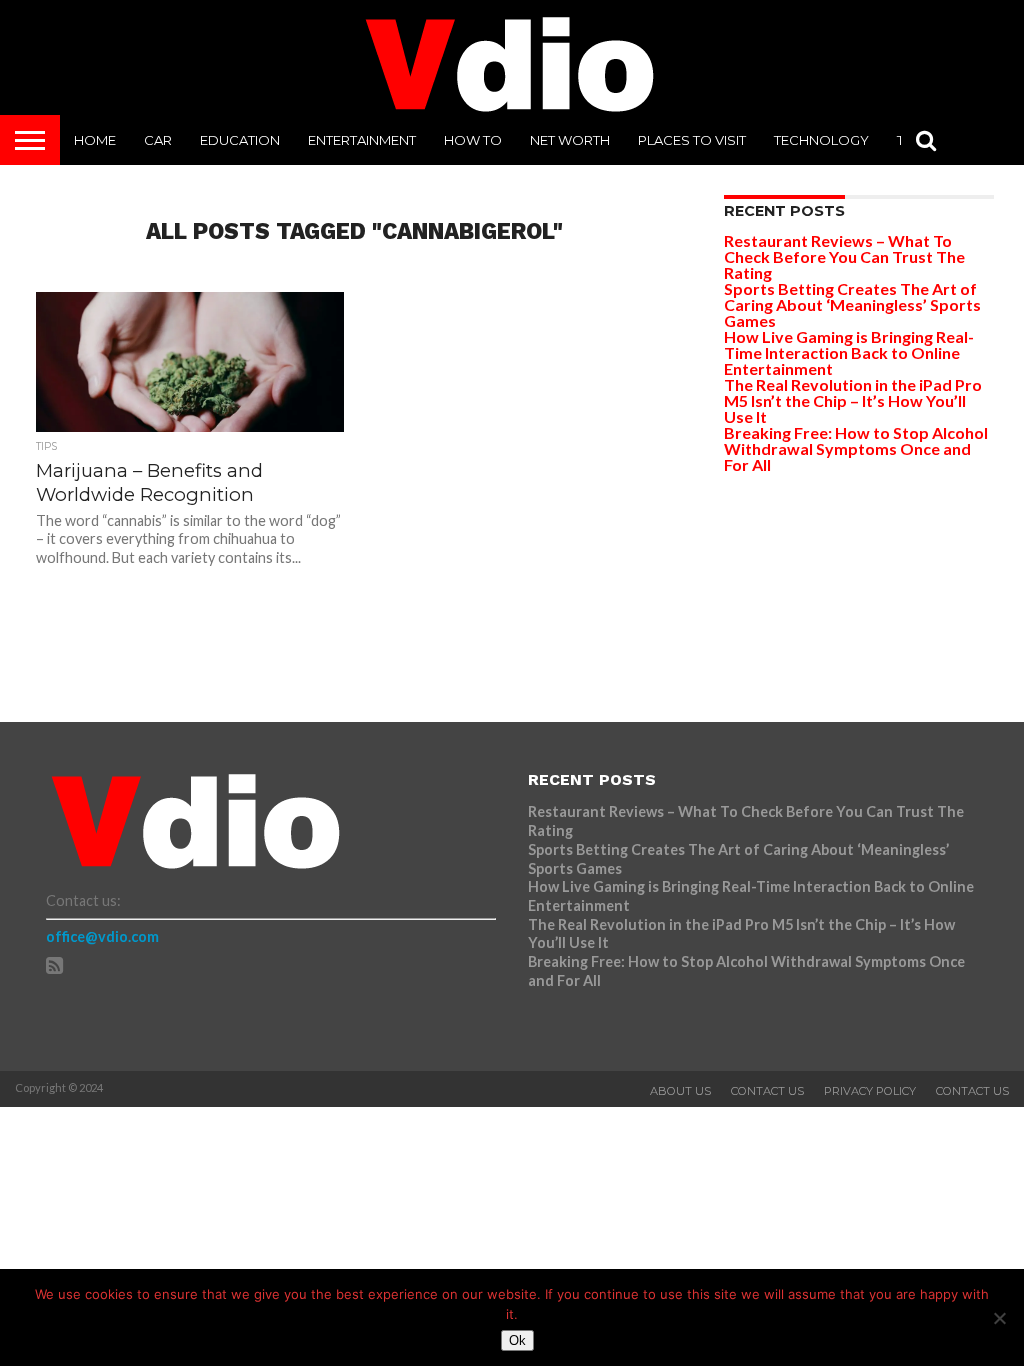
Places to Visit (692, 140)
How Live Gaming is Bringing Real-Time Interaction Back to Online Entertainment (849, 352)
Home (95, 140)
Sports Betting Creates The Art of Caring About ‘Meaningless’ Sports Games (852, 304)
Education (240, 140)
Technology (821, 140)
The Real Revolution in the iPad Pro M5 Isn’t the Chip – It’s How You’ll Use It (853, 400)
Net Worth (570, 140)
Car (158, 140)
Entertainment (362, 140)
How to (473, 140)
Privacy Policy (870, 1091)
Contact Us (767, 1091)
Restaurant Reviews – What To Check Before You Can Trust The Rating (844, 256)
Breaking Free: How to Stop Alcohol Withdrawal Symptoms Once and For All (856, 448)
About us (680, 1091)
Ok (517, 1340)
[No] (999, 1318)
